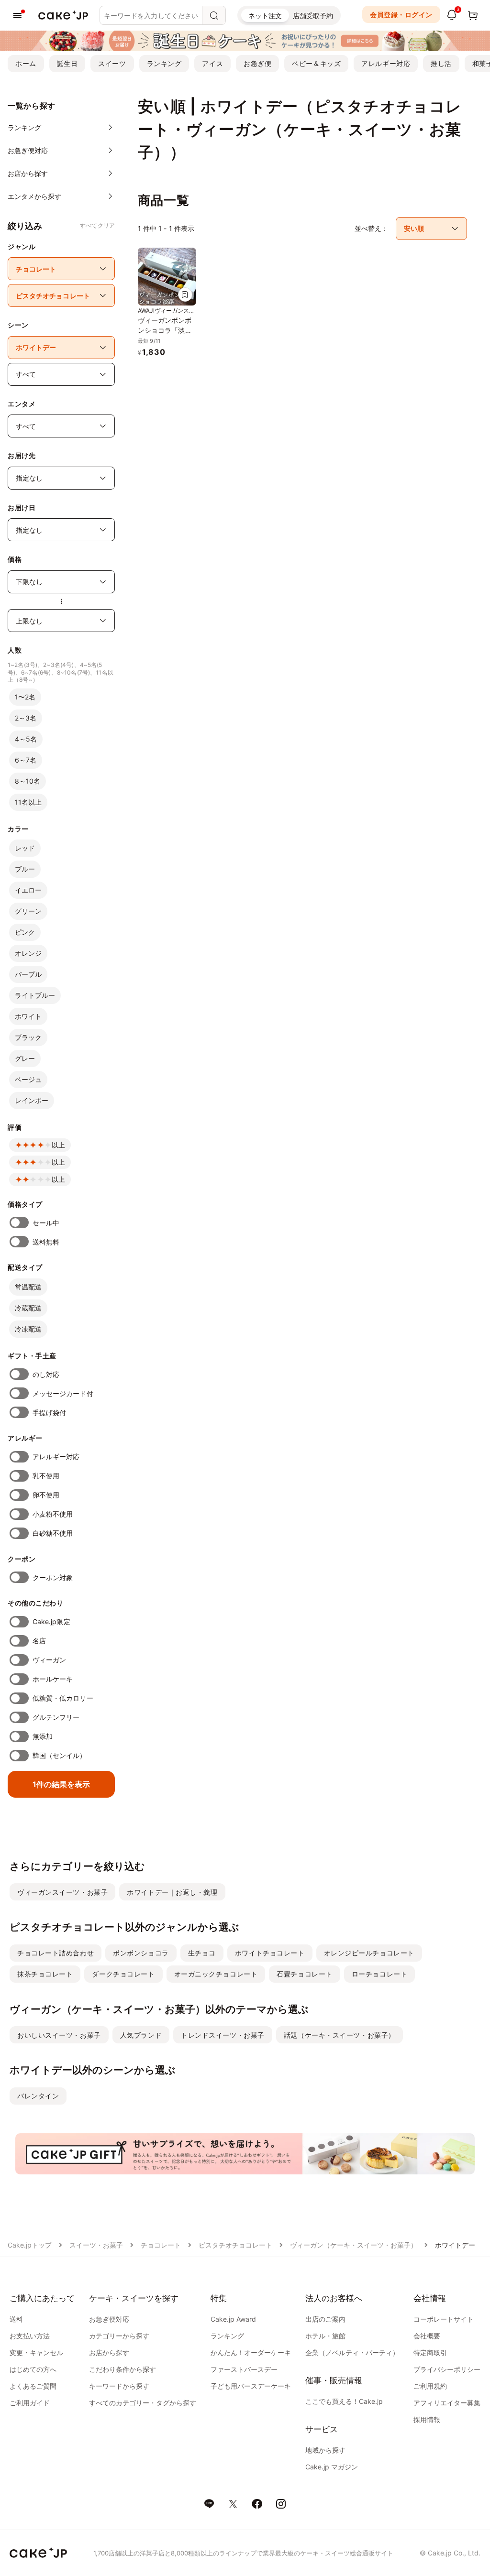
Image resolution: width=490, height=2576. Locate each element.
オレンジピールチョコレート (369, 1953)
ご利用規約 (430, 2386)
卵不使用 (46, 1495)
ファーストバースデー (244, 2369)
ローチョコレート (379, 1974)
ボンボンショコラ (141, 1953)
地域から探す (325, 2450)
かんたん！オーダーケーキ (251, 2352)
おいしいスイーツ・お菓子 (59, 2035)
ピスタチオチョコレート (235, 2245)
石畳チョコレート (304, 1974)
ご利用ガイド (30, 2403)
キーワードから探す (119, 2386)
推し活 (441, 63)
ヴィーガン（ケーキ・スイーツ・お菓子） (354, 2245)
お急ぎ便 (257, 63)
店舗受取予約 (313, 16)
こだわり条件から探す (122, 2369)
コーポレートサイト (444, 2319)
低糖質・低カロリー (63, 1698)
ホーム (26, 63)
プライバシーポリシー (447, 2369)
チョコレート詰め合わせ (56, 1953)
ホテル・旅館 (325, 2336)
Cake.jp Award (233, 2319)
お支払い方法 (30, 2336)
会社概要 (427, 2336)
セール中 (46, 1223)
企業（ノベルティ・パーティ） (352, 2352)
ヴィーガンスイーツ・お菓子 (62, 1892)
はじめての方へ (33, 2369)
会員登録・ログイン (401, 15)
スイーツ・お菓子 (96, 2245)
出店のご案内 (325, 2319)
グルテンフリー (56, 1717)
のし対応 (46, 1374)
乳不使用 (46, 1476)
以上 (58, 1145)
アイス (212, 63)
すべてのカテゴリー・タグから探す (143, 2403)
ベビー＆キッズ (316, 63)
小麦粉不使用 (53, 1514)
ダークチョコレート (123, 1974)
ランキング (164, 63)
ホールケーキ (53, 1679)
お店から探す (109, 2352)
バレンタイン (38, 2096)
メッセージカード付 (63, 1393)
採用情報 (427, 2419)
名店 (39, 1641)
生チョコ (202, 1953)
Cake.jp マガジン (332, 2467)
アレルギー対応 (386, 63)
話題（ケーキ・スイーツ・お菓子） (340, 2035)
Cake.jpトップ (30, 2245)
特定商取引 (430, 2352)
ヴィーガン (49, 1660)
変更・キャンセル (36, 2352)
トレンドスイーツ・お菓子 (223, 2035)
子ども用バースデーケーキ (251, 2386)
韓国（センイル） (60, 1755)
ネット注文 (265, 16)
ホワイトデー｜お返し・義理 (172, 1892)
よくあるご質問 (33, 2386)
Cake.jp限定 (51, 1621)
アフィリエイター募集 (447, 2403)
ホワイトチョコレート (270, 1953)
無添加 (43, 1736)
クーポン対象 (53, 1577)
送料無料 (46, 1242)
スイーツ (112, 63)
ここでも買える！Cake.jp (344, 2401)
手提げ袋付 (49, 1413)
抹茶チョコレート (45, 1974)
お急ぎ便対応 (109, 2319)
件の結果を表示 (61, 1784)
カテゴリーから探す (119, 2336)
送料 (16, 2319)
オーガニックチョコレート (216, 1974)
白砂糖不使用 (53, 1533)
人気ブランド (141, 2035)
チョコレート (161, 2245)
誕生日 (67, 63)
